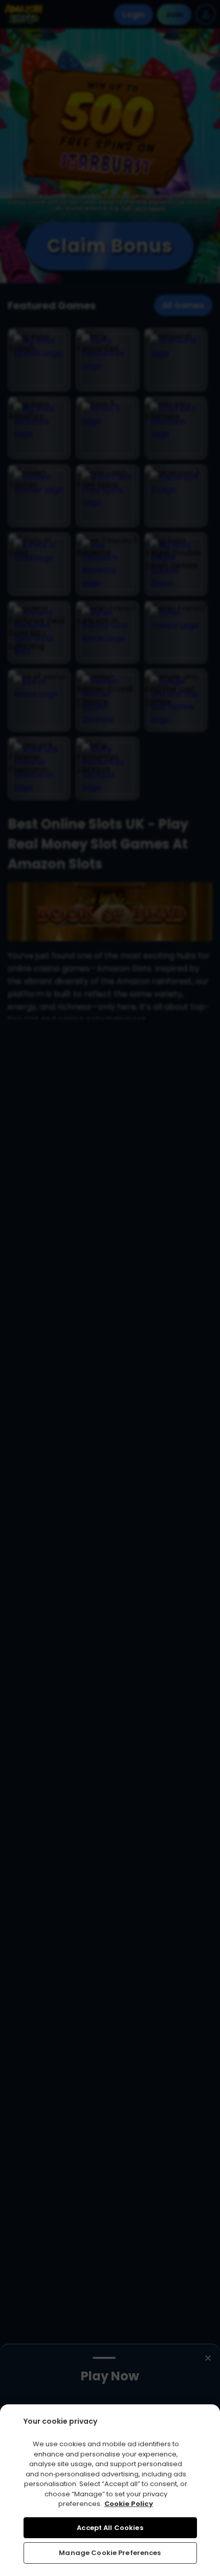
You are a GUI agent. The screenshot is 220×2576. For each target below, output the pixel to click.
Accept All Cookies (110, 2528)
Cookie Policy (129, 2504)
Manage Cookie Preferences (110, 2553)
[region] (110, 2490)
